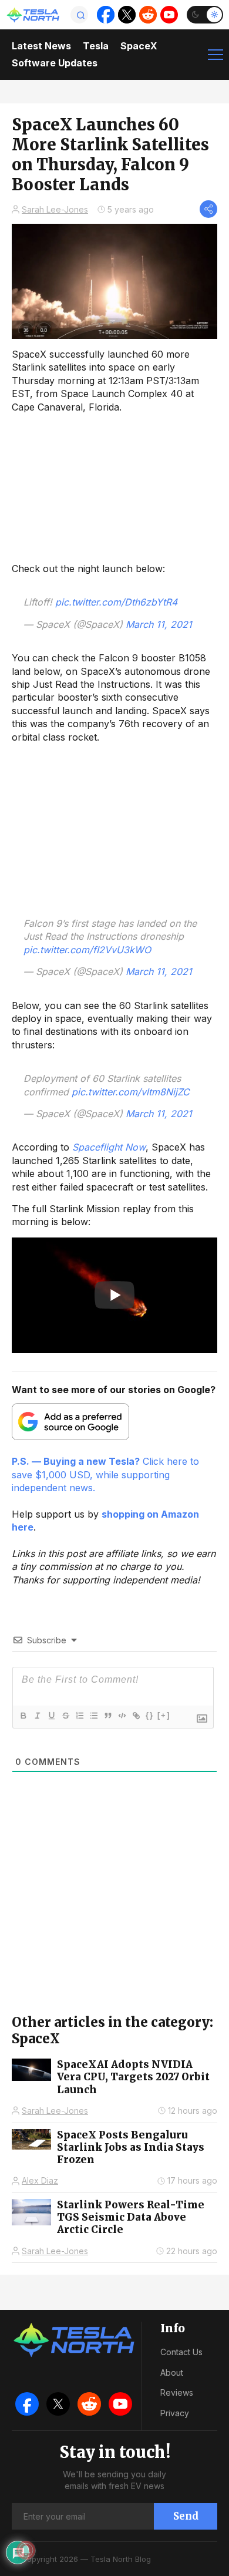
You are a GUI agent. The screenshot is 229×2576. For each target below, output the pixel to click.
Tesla (96, 46)
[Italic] (37, 1716)
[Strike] (65, 1716)
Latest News (41, 46)
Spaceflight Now (109, 1147)
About (172, 2372)
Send (186, 2516)
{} (150, 1715)
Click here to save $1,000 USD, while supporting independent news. (105, 1474)
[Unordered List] (93, 1716)
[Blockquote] (107, 1716)
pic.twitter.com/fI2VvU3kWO (87, 950)
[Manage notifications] (26, 2550)
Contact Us (181, 2352)
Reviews (177, 2392)
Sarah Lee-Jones (55, 209)
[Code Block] (122, 1716)
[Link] (136, 1716)
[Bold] (23, 1716)
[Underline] (51, 1716)
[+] (164, 1715)
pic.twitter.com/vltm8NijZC (131, 1092)
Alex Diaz (40, 2180)
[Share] (208, 209)
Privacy (175, 2413)
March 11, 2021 (159, 624)
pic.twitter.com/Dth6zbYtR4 (116, 602)
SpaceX (139, 46)
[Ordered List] (79, 1716)
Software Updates (55, 63)
